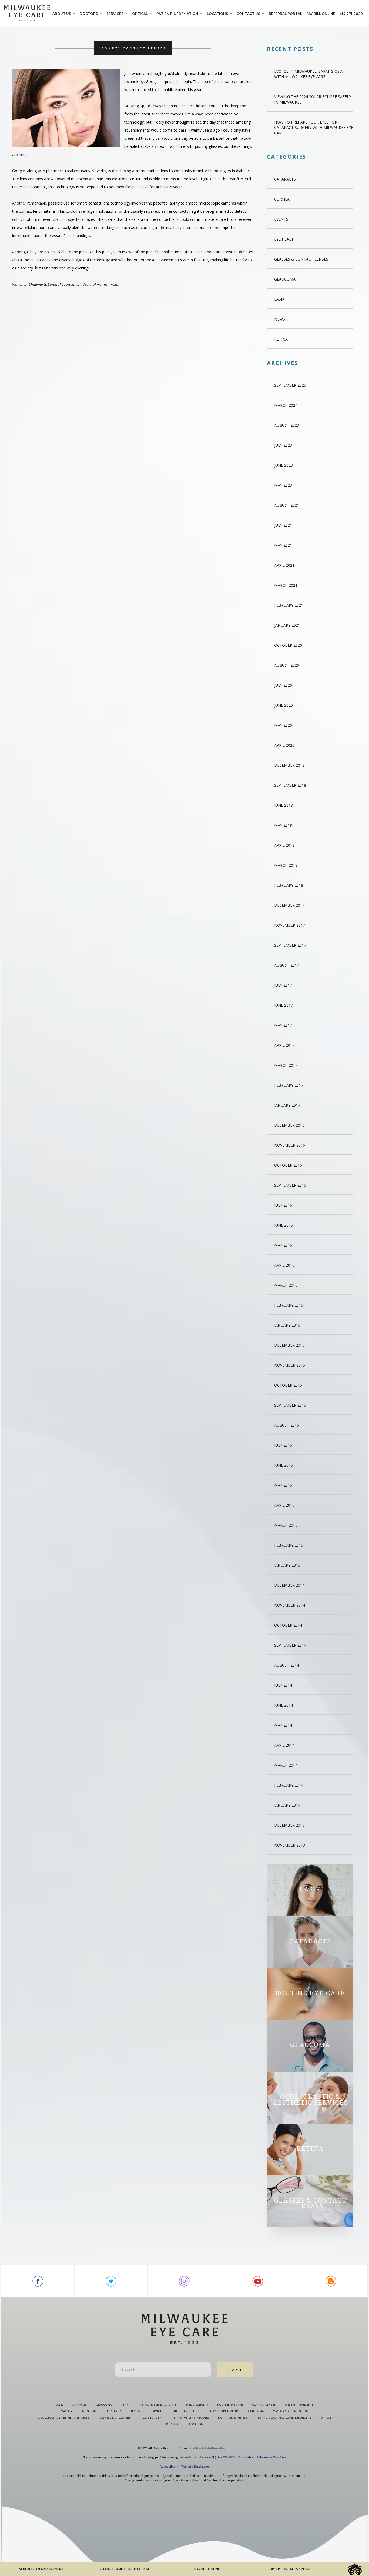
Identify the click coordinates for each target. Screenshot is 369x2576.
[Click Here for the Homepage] (27, 13)
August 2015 (287, 1425)
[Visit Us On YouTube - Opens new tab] (258, 2281)
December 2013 (289, 1825)
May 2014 (283, 1725)
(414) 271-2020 (225, 2457)
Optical (140, 14)
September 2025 (290, 385)
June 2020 (284, 705)
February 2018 (289, 885)
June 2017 (284, 1005)
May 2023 (283, 485)
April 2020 (284, 745)
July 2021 (283, 525)
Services (115, 14)
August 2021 (287, 505)
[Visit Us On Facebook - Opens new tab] (38, 2281)
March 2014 (286, 1765)
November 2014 (290, 1605)
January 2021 (287, 625)
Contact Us (248, 14)
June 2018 (284, 805)
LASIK (279, 299)
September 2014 (290, 1645)
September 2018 (290, 785)
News (280, 319)
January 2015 (287, 1565)
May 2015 (283, 1485)
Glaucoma (285, 279)
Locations (217, 14)
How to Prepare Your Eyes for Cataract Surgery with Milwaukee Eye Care (314, 127)
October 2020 (288, 645)
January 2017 (287, 1105)
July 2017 (283, 985)
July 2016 (283, 1205)
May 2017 (283, 1025)
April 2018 (284, 845)
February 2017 (289, 1085)
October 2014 (288, 1625)
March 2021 (286, 585)
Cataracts (285, 179)
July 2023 (283, 445)
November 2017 (290, 925)
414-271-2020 (351, 14)
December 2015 (289, 1345)
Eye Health (285, 239)
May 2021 (283, 545)
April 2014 (284, 1745)
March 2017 (286, 1065)
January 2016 (287, 1325)
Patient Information (177, 14)
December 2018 (289, 765)
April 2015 (284, 1505)
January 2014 (287, 1805)
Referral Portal (285, 14)
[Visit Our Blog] (331, 2281)
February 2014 (289, 1785)
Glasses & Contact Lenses (301, 259)
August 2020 (287, 665)
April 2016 (284, 1265)
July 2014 (283, 1685)
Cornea (282, 199)
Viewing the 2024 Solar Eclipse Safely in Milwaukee (313, 99)
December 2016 (289, 1125)
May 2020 (283, 725)
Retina (281, 339)
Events (281, 219)
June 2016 (284, 1225)
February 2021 (289, 605)
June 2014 (284, 1705)
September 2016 (290, 1185)
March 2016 (286, 1285)
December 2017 (289, 905)
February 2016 (289, 1305)
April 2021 (284, 565)
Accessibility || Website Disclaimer (185, 2467)
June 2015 (284, 1465)
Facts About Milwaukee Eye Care (262, 2457)
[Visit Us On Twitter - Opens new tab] (111, 2281)
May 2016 (283, 1245)
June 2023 (284, 465)
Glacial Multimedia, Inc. (213, 2448)
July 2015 (283, 1445)
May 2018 (283, 825)
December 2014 (289, 1585)
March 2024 (286, 405)
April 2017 (284, 1045)
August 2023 (287, 425)
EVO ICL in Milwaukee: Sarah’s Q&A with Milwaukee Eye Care (308, 74)
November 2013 (290, 1845)
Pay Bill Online (321, 14)
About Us (62, 14)
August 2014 (287, 1665)
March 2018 (286, 865)
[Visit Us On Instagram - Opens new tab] (184, 2281)
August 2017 (287, 965)
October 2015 (288, 1385)
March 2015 (286, 1525)
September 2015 (290, 1405)
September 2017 (290, 945)
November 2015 (290, 1365)
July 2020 (283, 685)
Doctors (89, 14)
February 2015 (289, 1545)
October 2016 (288, 1165)
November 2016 (290, 1145)
